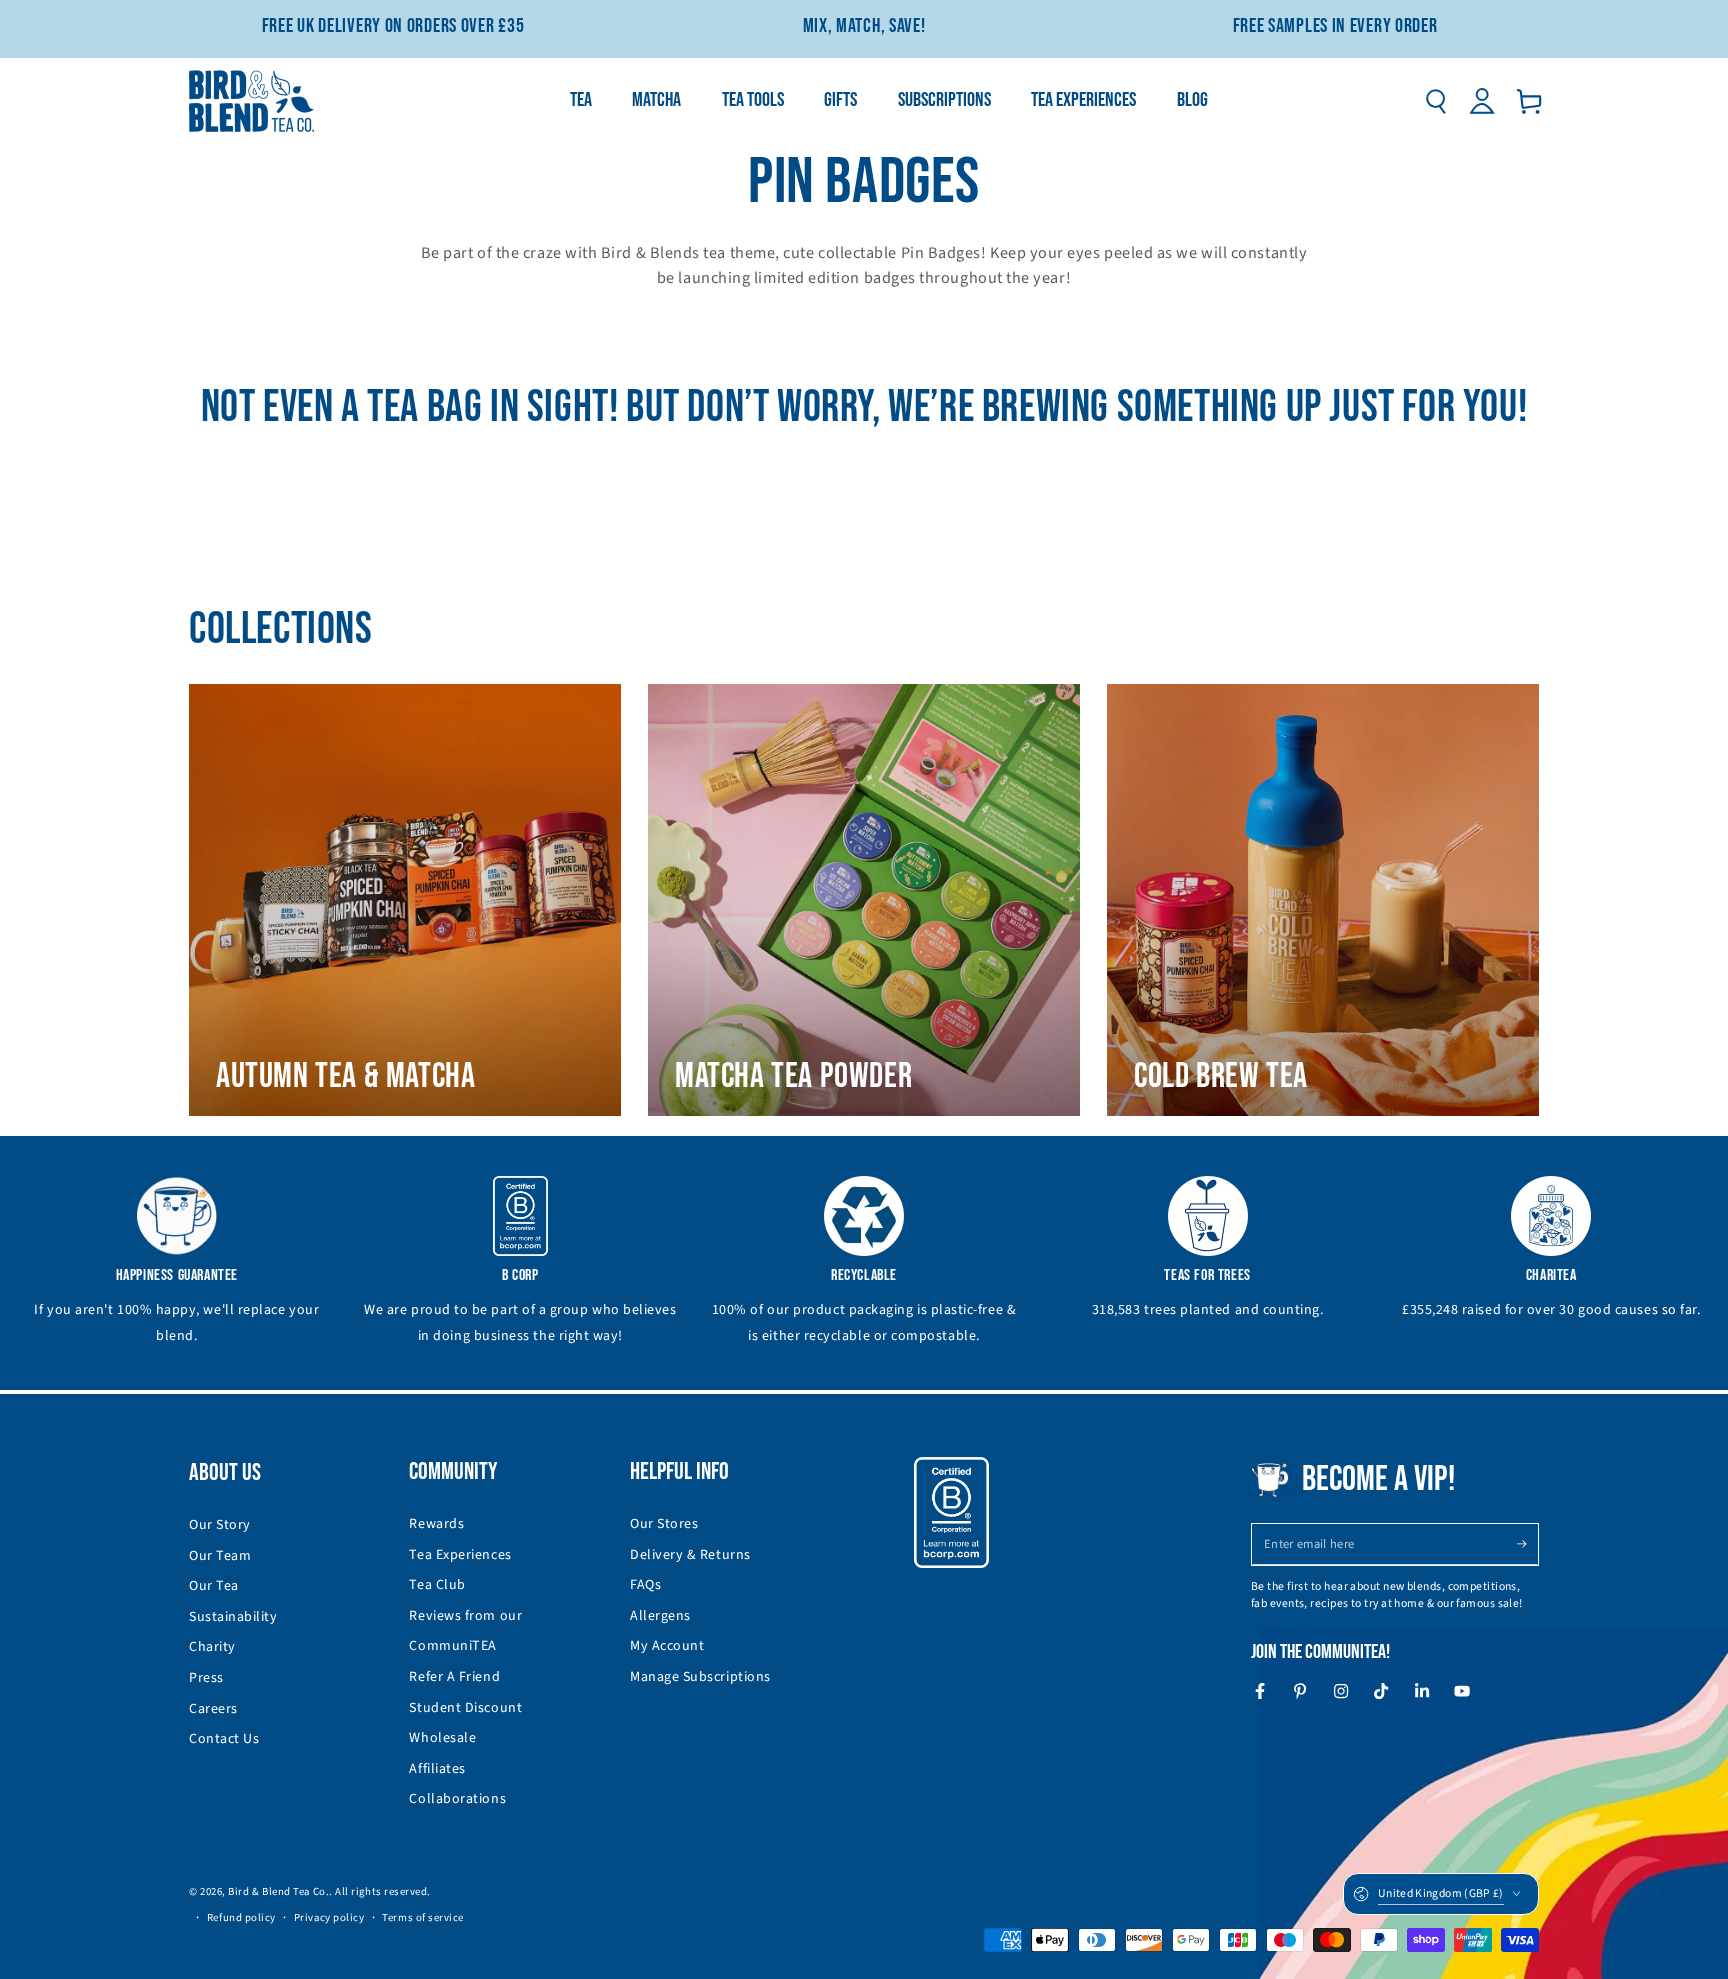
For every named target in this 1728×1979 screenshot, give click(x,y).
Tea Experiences (460, 1555)
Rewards (436, 1524)
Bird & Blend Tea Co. (278, 1891)
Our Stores (664, 1524)
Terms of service (423, 1917)
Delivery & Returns (690, 1555)
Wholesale (442, 1738)
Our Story (220, 1525)
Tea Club (437, 1585)
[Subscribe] (1527, 1544)
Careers (213, 1709)
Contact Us (224, 1739)
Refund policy (241, 1917)
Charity (212, 1647)
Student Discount (465, 1708)
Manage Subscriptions (700, 1677)
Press (206, 1678)
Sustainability (233, 1617)
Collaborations (457, 1799)
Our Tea (214, 1586)
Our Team (220, 1556)
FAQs (645, 1585)
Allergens (660, 1616)
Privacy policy (329, 1917)
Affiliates (437, 1769)
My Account (667, 1646)
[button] (1435, 101)
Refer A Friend (454, 1677)
